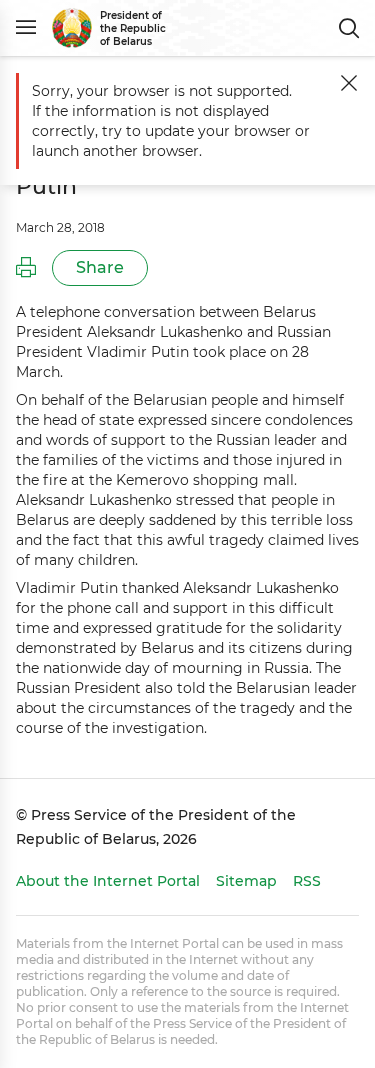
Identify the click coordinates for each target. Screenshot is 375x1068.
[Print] (26, 268)
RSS (307, 881)
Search (349, 28)
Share (100, 267)
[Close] (349, 83)
